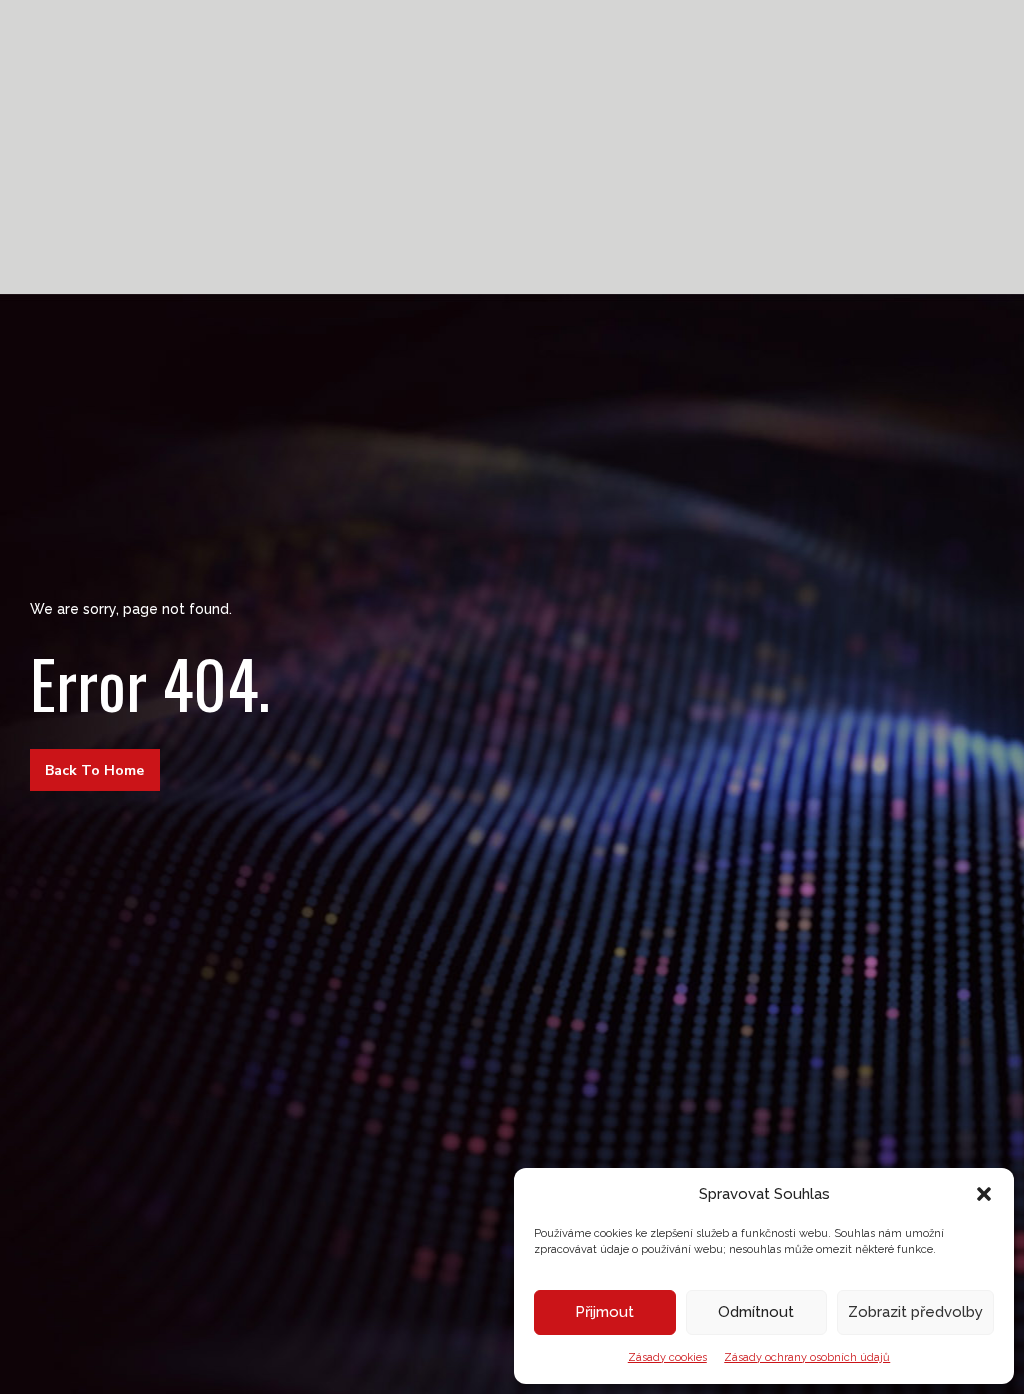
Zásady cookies (667, 1357)
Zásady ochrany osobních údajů (807, 1357)
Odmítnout (756, 1312)
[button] (984, 1194)
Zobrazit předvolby (915, 1312)
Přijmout (604, 1312)
